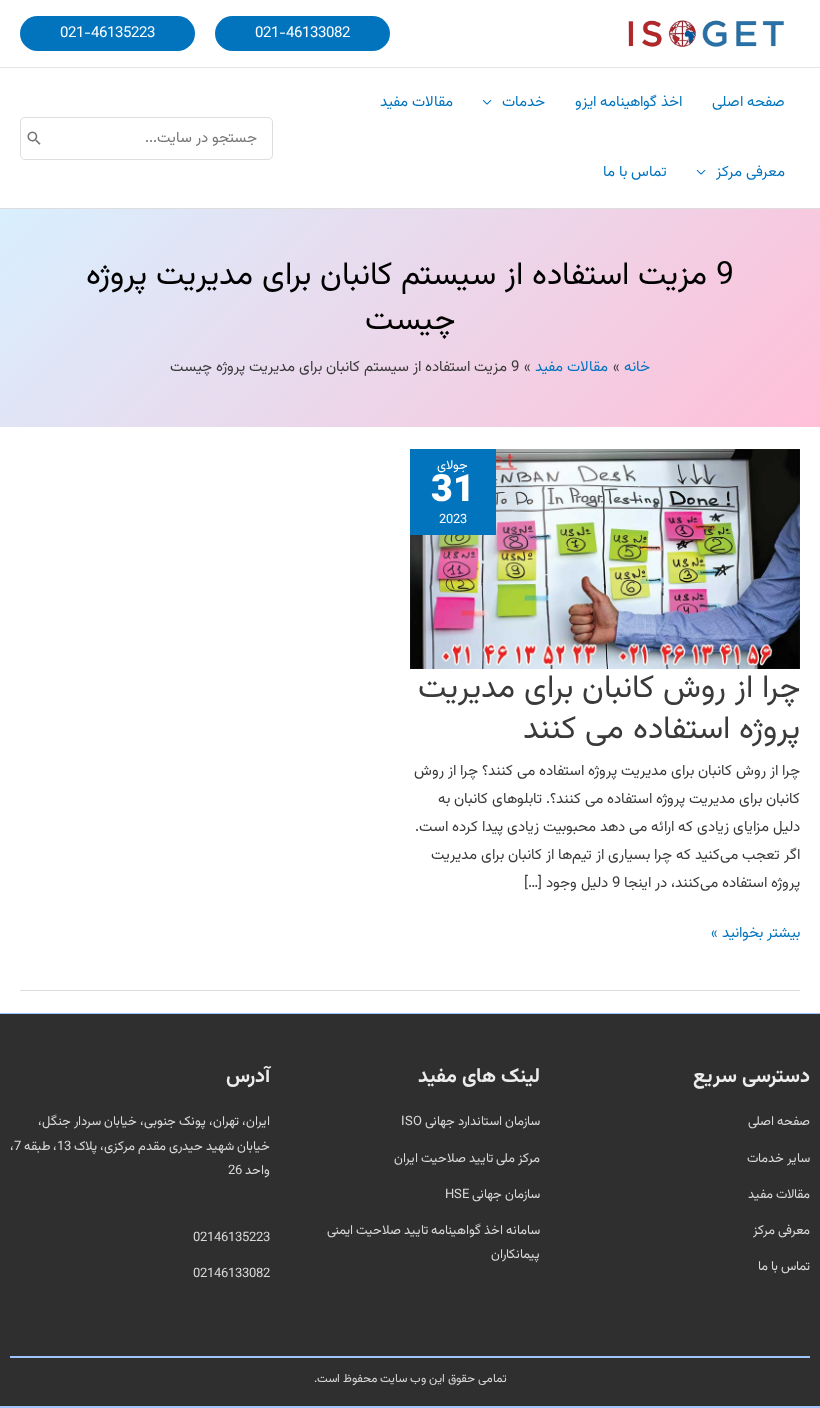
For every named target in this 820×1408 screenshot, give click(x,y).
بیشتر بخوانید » (755, 932)
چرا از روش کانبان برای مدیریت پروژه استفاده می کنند (609, 710)
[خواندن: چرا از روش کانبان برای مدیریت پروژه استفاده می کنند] (605, 559)
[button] (302, 33)
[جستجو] (34, 138)
